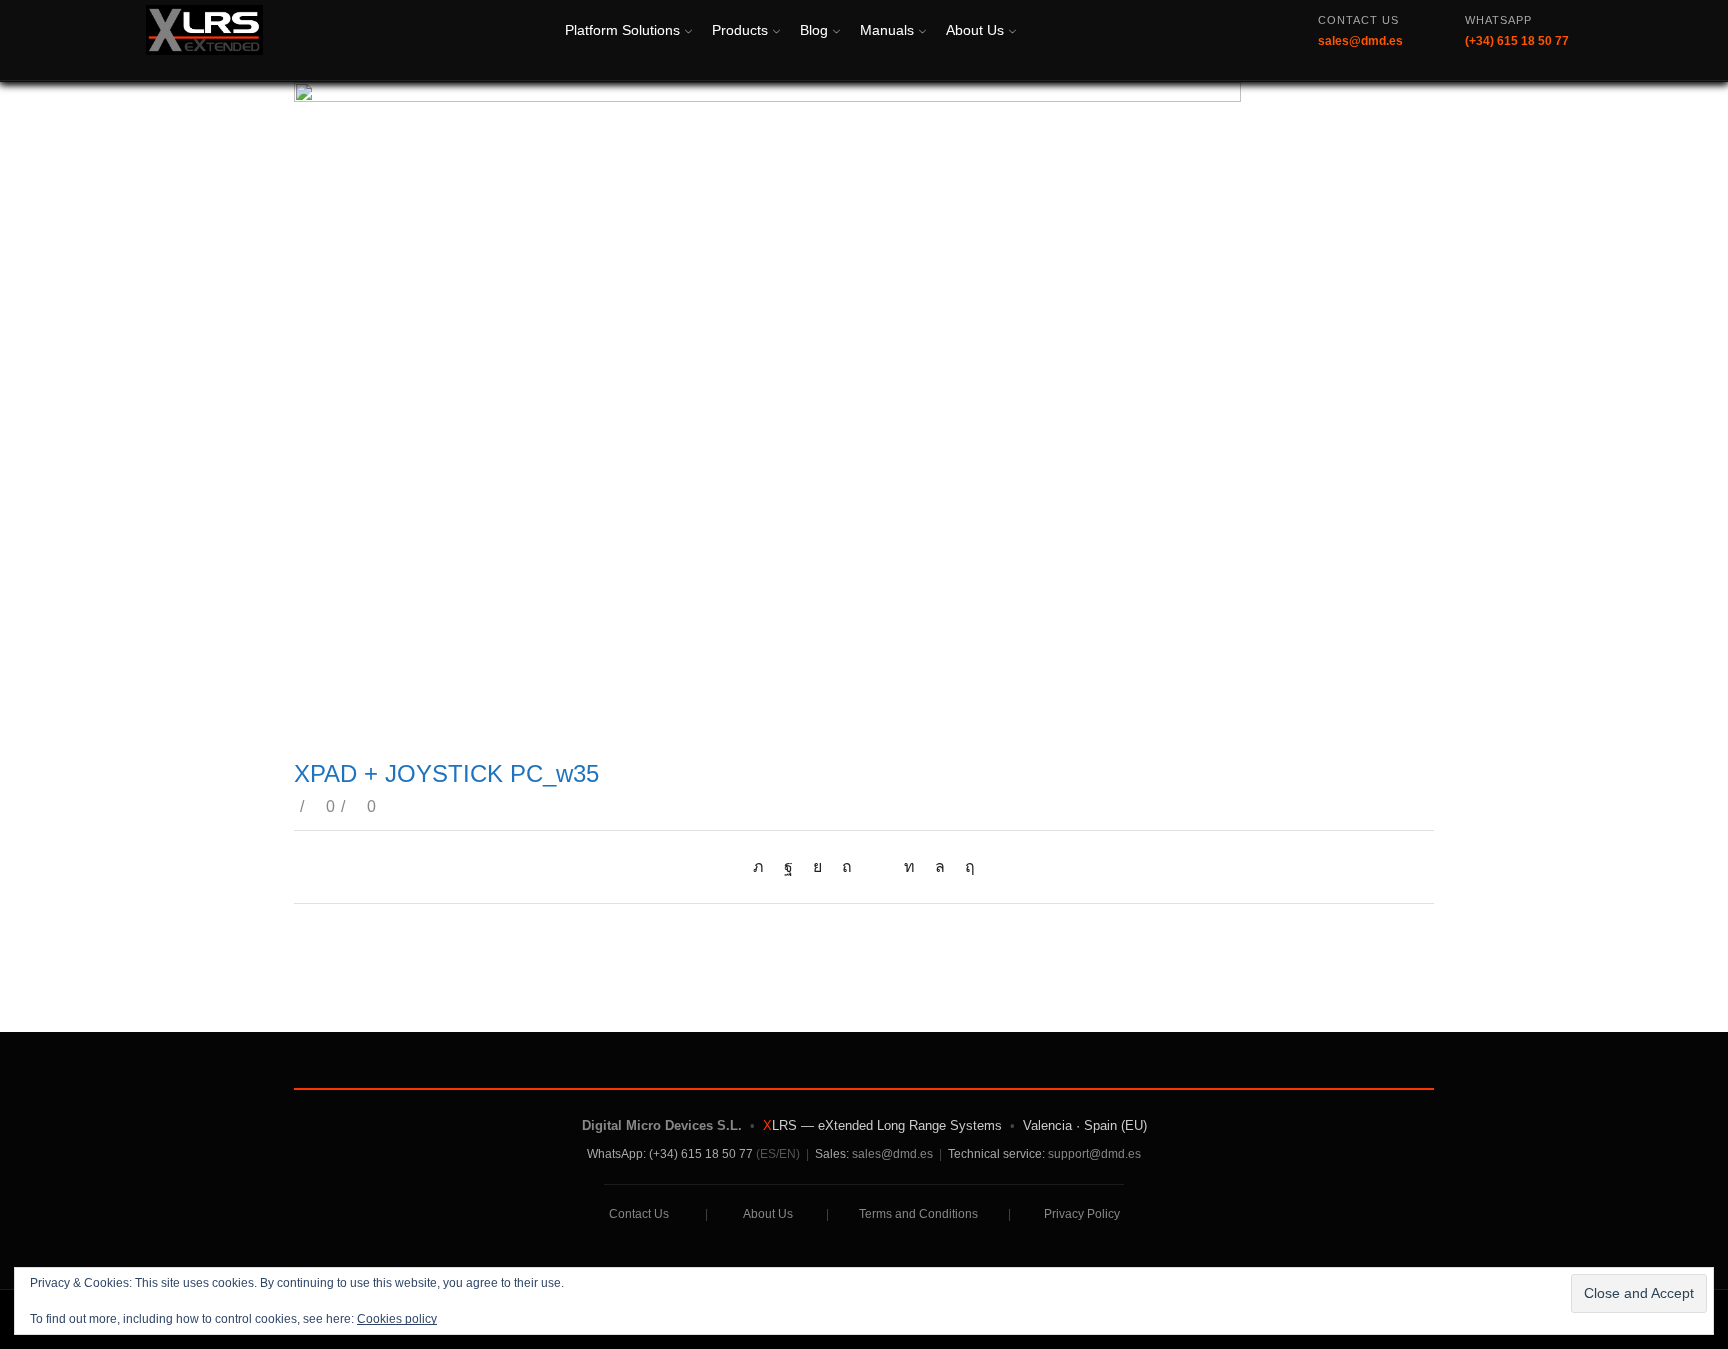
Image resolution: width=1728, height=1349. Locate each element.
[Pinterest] (847, 866)
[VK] (817, 866)
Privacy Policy (1082, 1214)
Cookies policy (397, 1319)
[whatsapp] (940, 866)
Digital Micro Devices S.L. (662, 1125)
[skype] (965, 866)
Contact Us (639, 1214)
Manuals (887, 30)
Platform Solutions (622, 30)
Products (740, 30)
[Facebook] (788, 866)
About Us (975, 30)
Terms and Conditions (918, 1214)
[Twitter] (763, 866)
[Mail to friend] (878, 866)
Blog (814, 30)
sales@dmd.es (892, 1154)
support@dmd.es (1094, 1154)
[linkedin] (909, 866)
